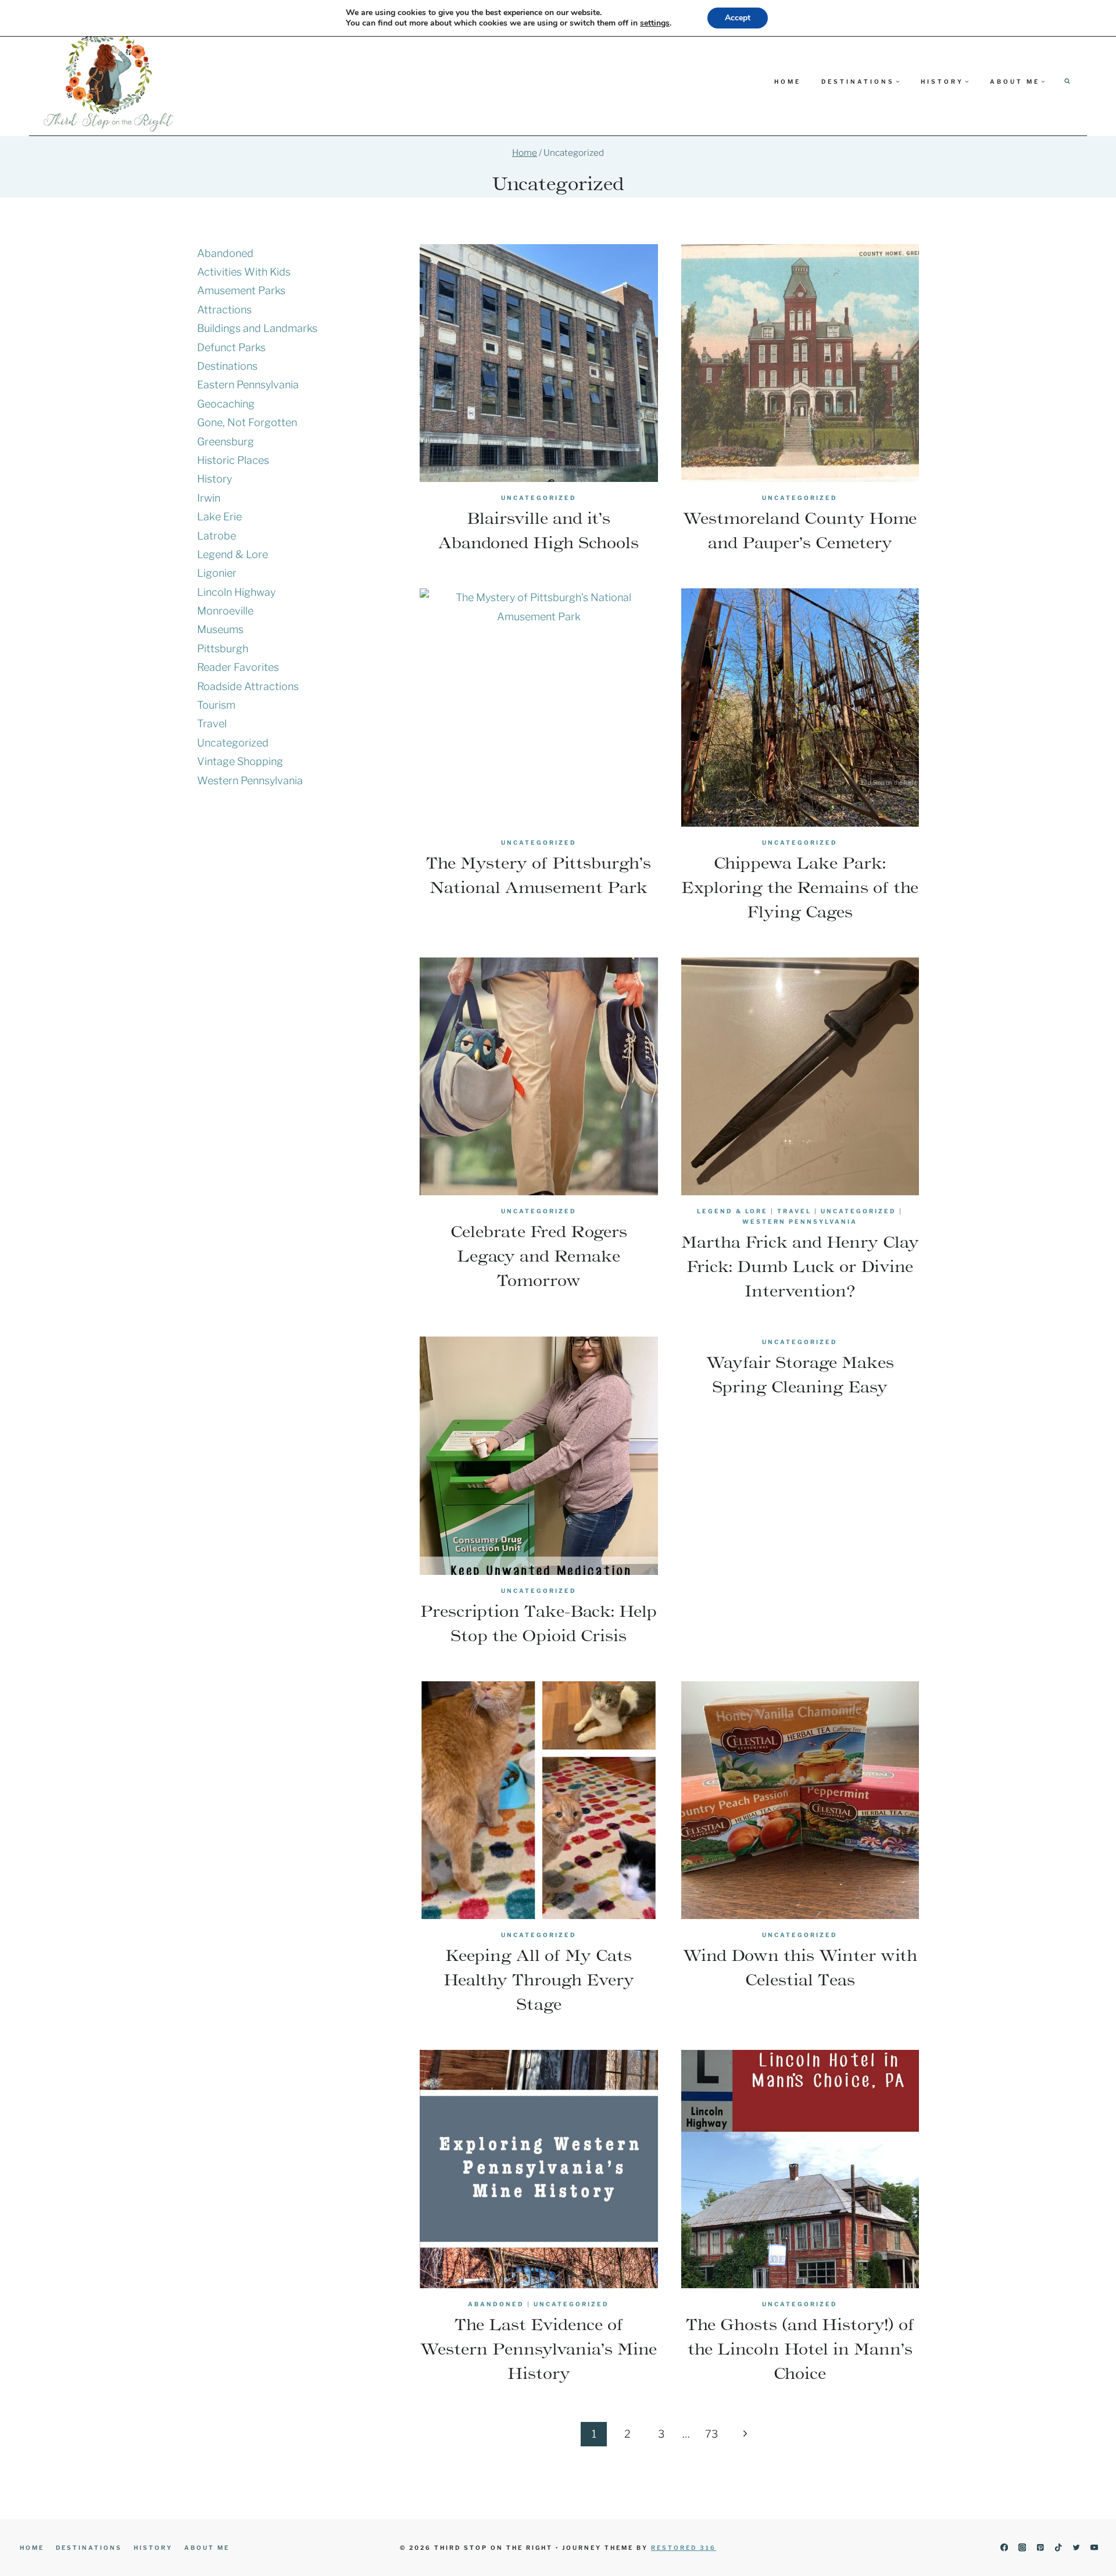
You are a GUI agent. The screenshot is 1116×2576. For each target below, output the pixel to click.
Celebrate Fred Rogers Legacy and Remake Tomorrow (539, 1256)
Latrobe (217, 536)
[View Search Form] (1067, 81)
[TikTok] (1058, 2548)
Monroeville (225, 611)
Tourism (216, 705)
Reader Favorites (238, 667)
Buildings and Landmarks (257, 328)
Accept (738, 18)
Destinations (227, 366)
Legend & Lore (732, 1211)
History (214, 479)
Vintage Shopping (240, 761)
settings (655, 23)
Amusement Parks (241, 290)
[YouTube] (1094, 2548)
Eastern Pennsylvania (248, 385)
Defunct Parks (231, 347)
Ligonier (217, 573)
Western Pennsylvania (800, 1221)
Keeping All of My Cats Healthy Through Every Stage (539, 1980)
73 (711, 2434)
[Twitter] (1076, 2548)
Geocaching (226, 404)
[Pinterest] (1040, 2548)
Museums (220, 629)
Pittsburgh (223, 649)
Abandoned (496, 2304)
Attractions (224, 310)
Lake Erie (219, 517)
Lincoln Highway (236, 592)
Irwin (209, 498)
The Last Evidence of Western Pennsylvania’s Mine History (539, 2349)
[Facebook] (1004, 2548)
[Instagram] (1022, 2548)
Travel (794, 1211)
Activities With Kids (244, 272)
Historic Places (233, 460)
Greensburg (226, 442)
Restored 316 (684, 2548)
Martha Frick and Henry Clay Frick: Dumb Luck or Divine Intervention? (800, 1266)
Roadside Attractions (248, 686)
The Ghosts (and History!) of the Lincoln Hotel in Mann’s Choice (800, 2349)
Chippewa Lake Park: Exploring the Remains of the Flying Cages (800, 887)
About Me (207, 2548)
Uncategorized (539, 498)
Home (788, 81)
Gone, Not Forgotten (247, 422)
